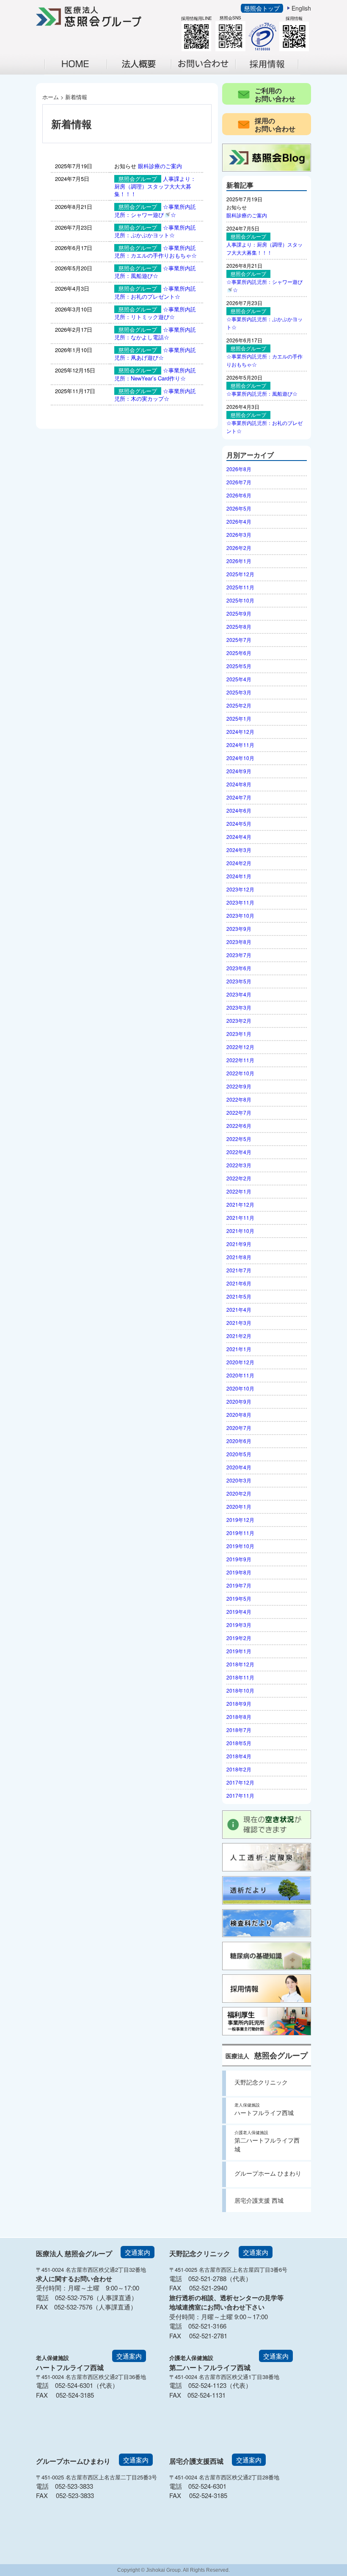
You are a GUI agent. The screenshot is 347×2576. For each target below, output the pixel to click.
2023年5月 (239, 981)
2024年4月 (239, 837)
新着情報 (76, 97)
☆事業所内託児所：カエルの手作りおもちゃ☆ (156, 251)
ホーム (51, 97)
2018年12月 (240, 1664)
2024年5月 (239, 823)
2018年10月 (240, 1690)
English (301, 8)
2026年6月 (239, 495)
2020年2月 (239, 1493)
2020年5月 (239, 1454)
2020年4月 (239, 1467)
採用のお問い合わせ (275, 125)
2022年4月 (239, 1152)
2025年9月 (239, 613)
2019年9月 (239, 1559)
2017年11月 (240, 1795)
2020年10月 (240, 1388)
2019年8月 (239, 1572)
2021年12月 (240, 1204)
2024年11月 (240, 745)
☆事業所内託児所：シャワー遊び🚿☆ (155, 210)
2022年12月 (240, 1047)
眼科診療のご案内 (160, 166)
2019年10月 (240, 1546)
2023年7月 (239, 955)
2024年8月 (239, 784)
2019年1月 (239, 1651)
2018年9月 (239, 1703)
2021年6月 (239, 1283)
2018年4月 (239, 1756)
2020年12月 (240, 1362)
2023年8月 (239, 942)
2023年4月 (239, 994)
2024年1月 (239, 876)
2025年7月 (239, 640)
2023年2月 (239, 1020)
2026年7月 (239, 482)
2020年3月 (239, 1480)
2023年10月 (240, 915)
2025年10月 (240, 600)
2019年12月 (240, 1520)
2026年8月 (239, 469)
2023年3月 (239, 1007)
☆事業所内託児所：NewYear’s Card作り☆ (155, 374)
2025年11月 (240, 587)
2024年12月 (240, 731)
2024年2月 (239, 863)
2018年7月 (239, 1730)
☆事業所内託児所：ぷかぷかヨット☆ (155, 231)
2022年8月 (239, 1099)
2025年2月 (239, 705)
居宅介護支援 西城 (259, 2200)
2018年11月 (240, 1677)
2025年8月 (239, 626)
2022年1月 (239, 1191)
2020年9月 (239, 1401)
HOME (76, 64)
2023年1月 (239, 1034)
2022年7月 (239, 1112)
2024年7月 (239, 797)
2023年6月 (239, 968)
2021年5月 (239, 1296)
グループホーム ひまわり (268, 2173)
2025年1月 (239, 718)
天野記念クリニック (261, 2082)
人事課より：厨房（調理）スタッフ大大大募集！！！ (155, 186)
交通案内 (138, 2252)
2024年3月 (239, 850)
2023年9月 (239, 929)
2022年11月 (240, 1060)
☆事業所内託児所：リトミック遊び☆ (155, 313)
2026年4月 (239, 521)
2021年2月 (239, 1336)
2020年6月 (239, 1441)
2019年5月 (239, 1598)
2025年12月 (240, 574)
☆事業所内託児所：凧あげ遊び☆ (155, 354)
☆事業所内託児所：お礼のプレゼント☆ (155, 292)
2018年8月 (239, 1717)
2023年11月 (240, 902)
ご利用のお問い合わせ (275, 94)
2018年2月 (239, 1769)
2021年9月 (239, 1244)
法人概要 (144, 73)
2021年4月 (239, 1309)
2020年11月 (240, 1375)
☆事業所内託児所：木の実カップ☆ (155, 395)
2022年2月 (239, 1178)
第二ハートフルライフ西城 (267, 2141)
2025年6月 (239, 653)
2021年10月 (240, 1231)
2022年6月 (239, 1126)
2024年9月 (239, 771)
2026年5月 (239, 508)
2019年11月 (240, 1533)
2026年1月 (239, 561)
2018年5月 (239, 1743)
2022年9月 (239, 1086)
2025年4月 (239, 679)
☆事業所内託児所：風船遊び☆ (155, 272)
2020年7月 (239, 1428)
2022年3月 (239, 1165)
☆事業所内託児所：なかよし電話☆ (155, 333)
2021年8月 (239, 1257)
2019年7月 (239, 1585)
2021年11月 (240, 1217)
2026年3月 (239, 534)
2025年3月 (239, 692)
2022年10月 (240, 1073)
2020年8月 (239, 1414)
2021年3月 (239, 1323)
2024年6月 (239, 810)
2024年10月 (240, 758)
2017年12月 (240, 1782)
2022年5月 (239, 1139)
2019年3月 (239, 1625)
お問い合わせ (208, 73)
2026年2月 (239, 548)
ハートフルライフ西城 (264, 2109)
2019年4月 (239, 1611)
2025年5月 (239, 666)
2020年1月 (239, 1506)
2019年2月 (239, 1638)
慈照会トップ (262, 8)
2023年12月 (240, 889)
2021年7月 (239, 1270)
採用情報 (273, 73)
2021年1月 (239, 1349)
